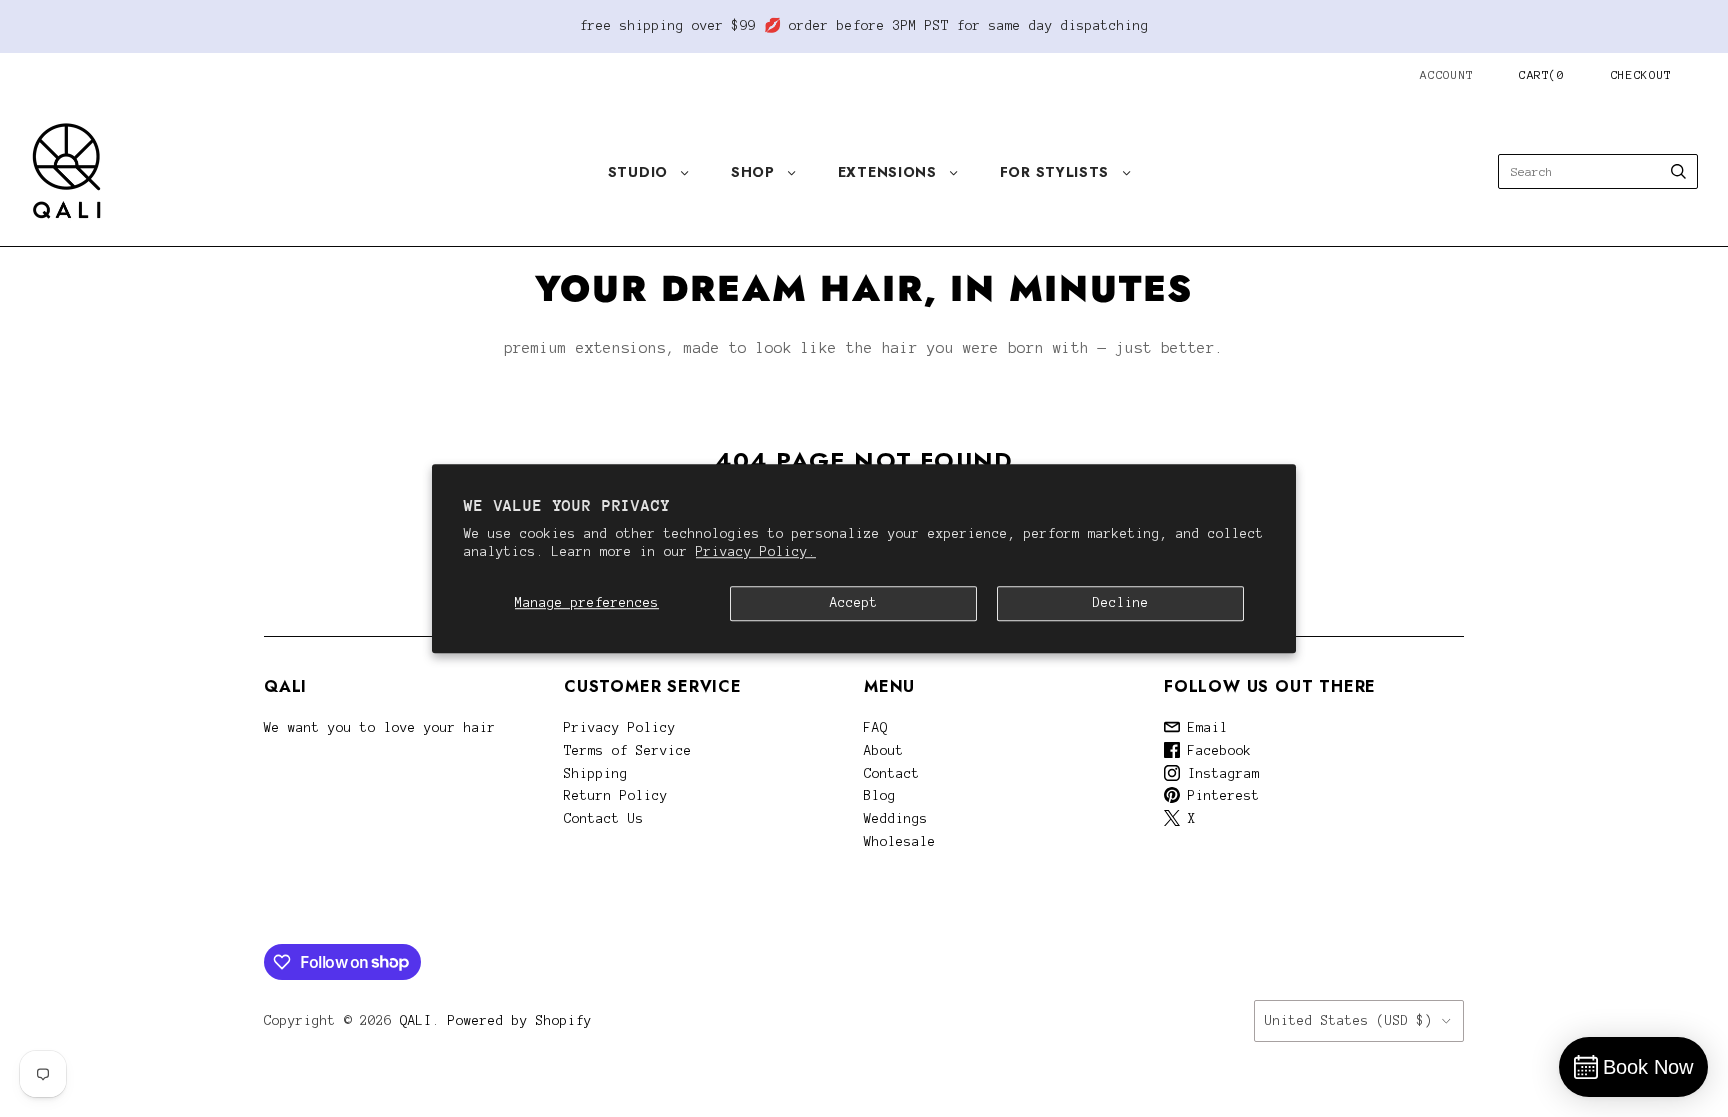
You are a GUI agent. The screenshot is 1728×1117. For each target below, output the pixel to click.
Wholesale (900, 842)
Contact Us (604, 819)
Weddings (896, 819)
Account (1447, 74)
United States (1349, 1021)
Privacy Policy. (756, 552)
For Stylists (1054, 172)
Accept (854, 603)
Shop (753, 172)
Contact (892, 774)
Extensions (887, 172)
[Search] (1678, 171)
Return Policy (616, 796)
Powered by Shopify (520, 1021)
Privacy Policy (620, 728)
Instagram (1220, 774)
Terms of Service (628, 751)
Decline (1121, 603)
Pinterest (1220, 796)
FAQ (876, 728)
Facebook (1216, 751)
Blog (880, 796)
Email (1204, 728)
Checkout (1641, 74)
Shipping (596, 774)
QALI (416, 1021)
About (884, 751)
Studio (638, 172)
